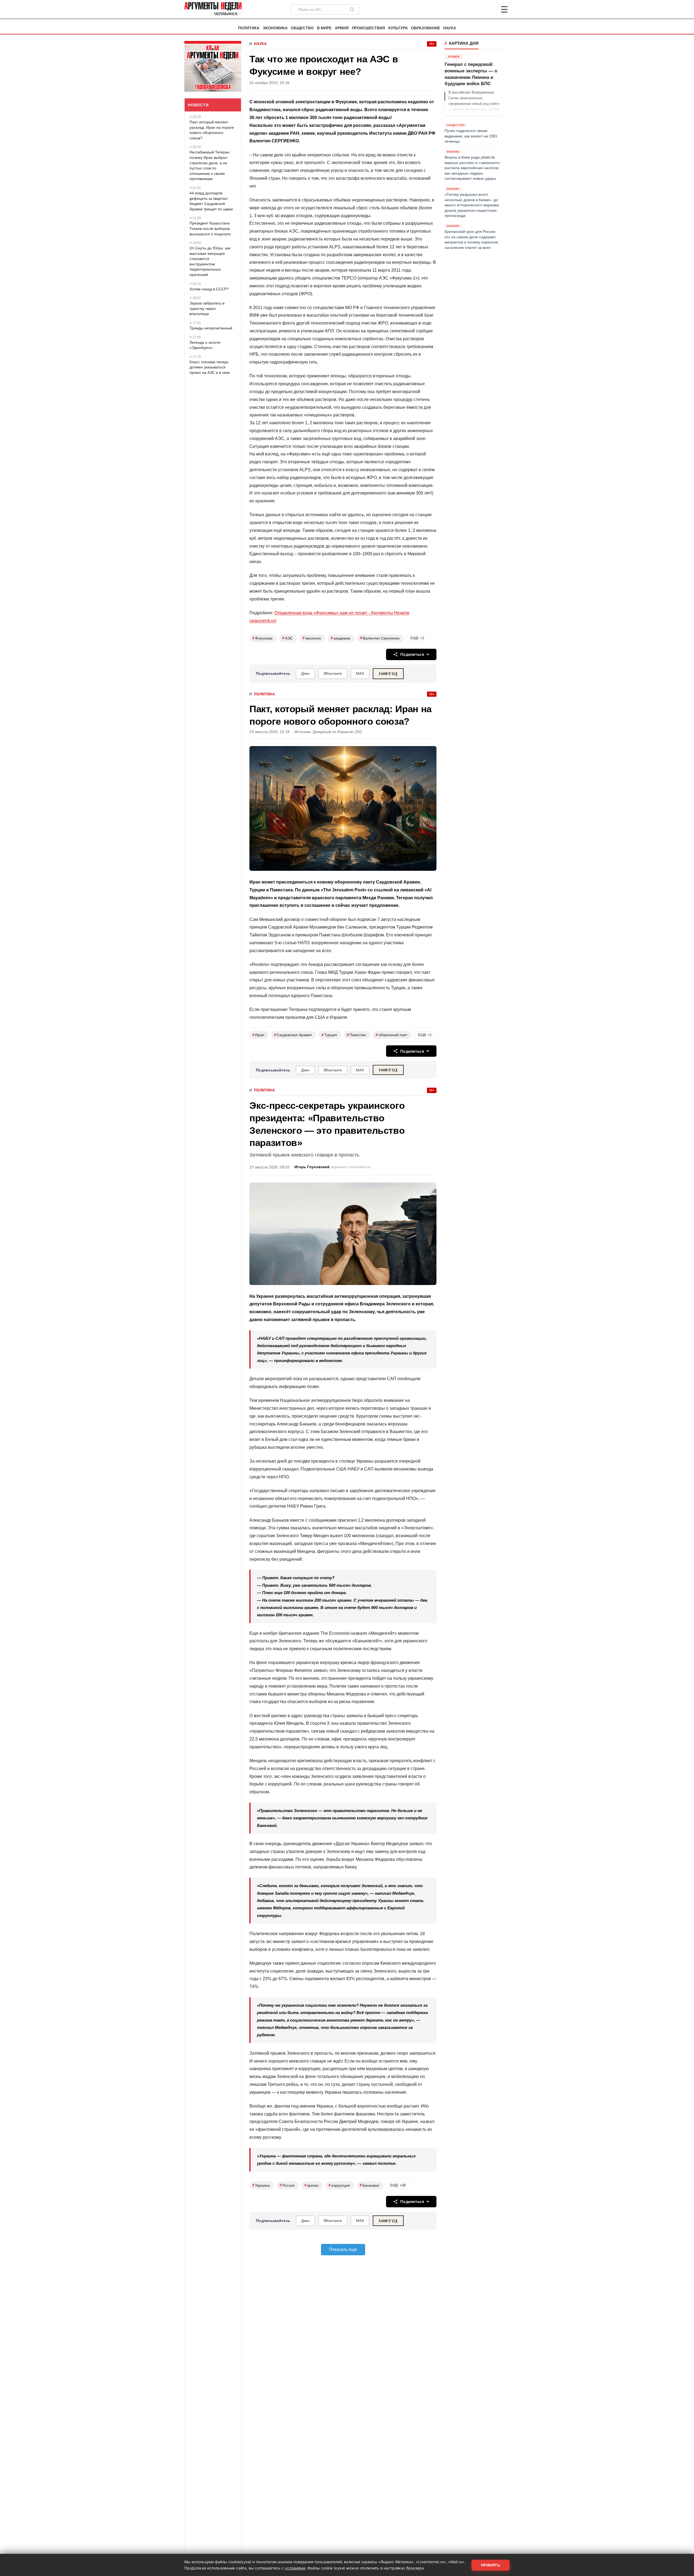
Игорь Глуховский (312, 1167)
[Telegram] (476, 9)
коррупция (339, 2185)
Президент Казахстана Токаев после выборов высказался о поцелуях (210, 228)
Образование (425, 28)
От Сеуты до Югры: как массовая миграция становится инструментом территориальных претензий (210, 261)
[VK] (490, 9)
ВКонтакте (333, 673)
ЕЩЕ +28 (398, 2185)
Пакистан (356, 1035)
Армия (342, 28)
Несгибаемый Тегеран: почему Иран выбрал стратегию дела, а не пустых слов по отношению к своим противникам (210, 165)
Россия (287, 2185)
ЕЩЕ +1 (417, 638)
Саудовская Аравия (293, 1035)
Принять (491, 2565)
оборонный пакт (391, 1035)
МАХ (360, 673)
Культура (398, 28)
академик (340, 638)
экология (312, 638)
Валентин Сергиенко (380, 638)
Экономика (275, 28)
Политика (249, 28)
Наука (450, 28)
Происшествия (368, 28)
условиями (295, 2568)
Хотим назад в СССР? (209, 289)
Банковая (370, 2185)
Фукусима (262, 638)
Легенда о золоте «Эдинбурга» (205, 345)
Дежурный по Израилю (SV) (338, 732)
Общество (302, 28)
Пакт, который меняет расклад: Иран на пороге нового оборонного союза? (212, 130)
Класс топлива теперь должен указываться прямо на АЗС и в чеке (210, 367)
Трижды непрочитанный (211, 328)
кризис (312, 2185)
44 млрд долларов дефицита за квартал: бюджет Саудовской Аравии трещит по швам (211, 201)
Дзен (305, 673)
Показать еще (343, 2249)
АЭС (287, 638)
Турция (329, 1035)
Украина (261, 2185)
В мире (324, 28)
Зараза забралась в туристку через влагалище (207, 308)
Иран (258, 1035)
